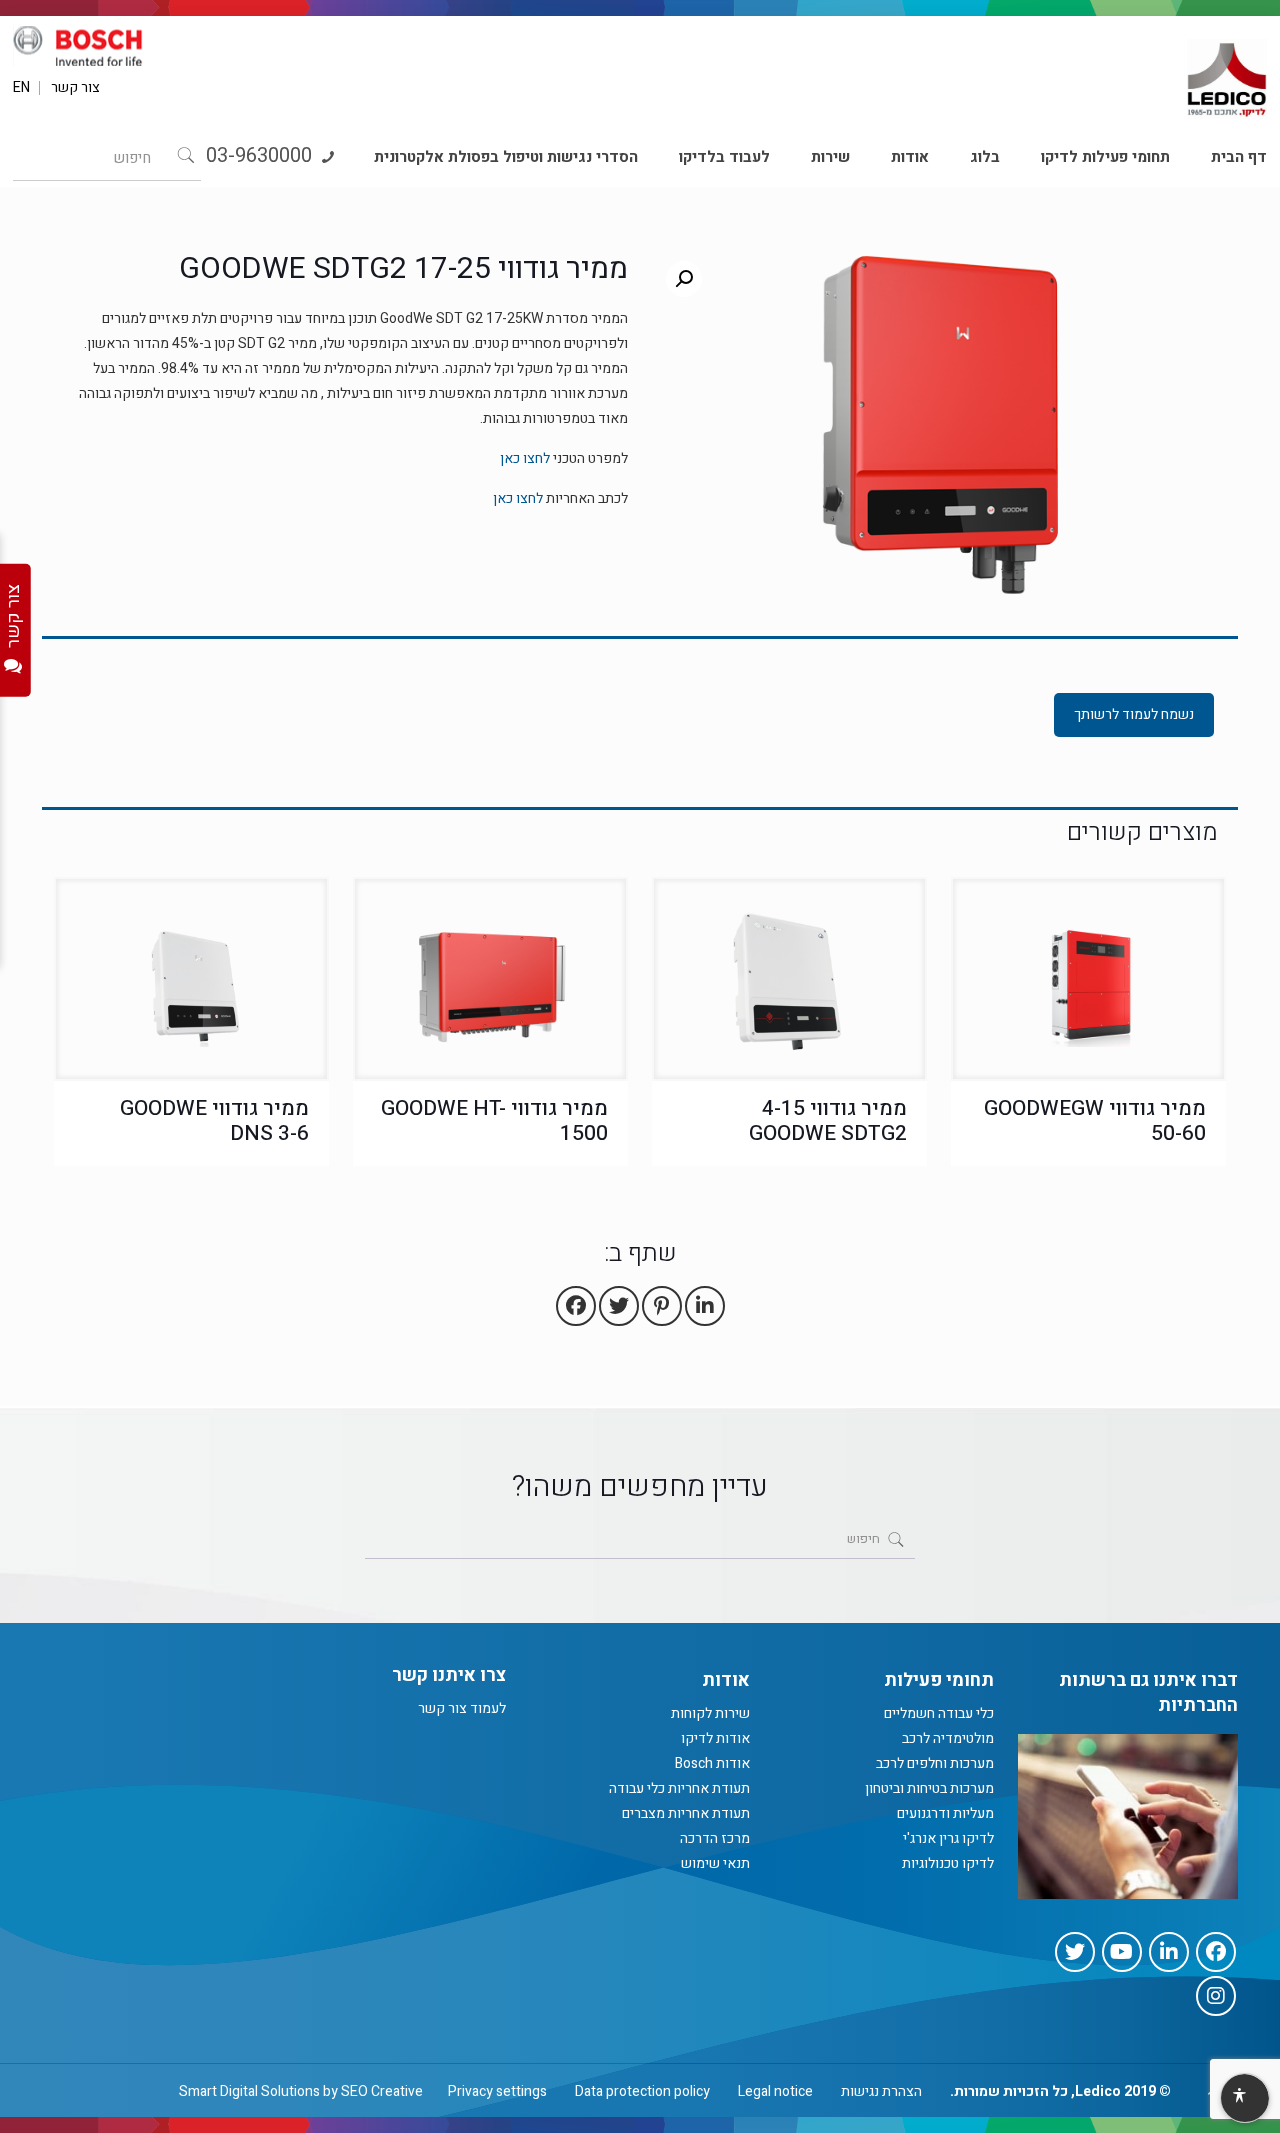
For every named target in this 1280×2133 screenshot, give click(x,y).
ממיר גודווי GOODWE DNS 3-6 (214, 1121)
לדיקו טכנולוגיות (948, 1863)
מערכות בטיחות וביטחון (929, 1788)
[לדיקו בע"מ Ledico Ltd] (1227, 71)
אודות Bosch (712, 1763)
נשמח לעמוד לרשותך (1134, 714)
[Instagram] (1216, 1996)
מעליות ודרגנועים (945, 1813)
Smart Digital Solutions (249, 2091)
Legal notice (775, 2091)
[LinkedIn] (1169, 1952)
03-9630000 (261, 155)
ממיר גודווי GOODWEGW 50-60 (1095, 1121)
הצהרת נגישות (881, 2091)
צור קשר (75, 88)
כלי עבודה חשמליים (939, 1713)
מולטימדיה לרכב (948, 1738)
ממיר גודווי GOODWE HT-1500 (494, 1121)
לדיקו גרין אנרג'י (948, 1838)
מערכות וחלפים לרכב (935, 1763)
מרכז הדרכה (715, 1838)
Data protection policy (642, 2091)
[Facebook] (1216, 1952)
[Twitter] (1075, 1952)
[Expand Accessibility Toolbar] (1244, 2099)
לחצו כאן (525, 458)
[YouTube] (1122, 1952)
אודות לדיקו (715, 1738)
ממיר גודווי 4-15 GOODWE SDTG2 (828, 1121)
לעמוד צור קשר (462, 1708)
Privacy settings (497, 2091)
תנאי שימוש (715, 1863)
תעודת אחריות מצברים (686, 1813)
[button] (684, 279)
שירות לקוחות (710, 1713)
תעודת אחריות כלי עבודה (679, 1788)
